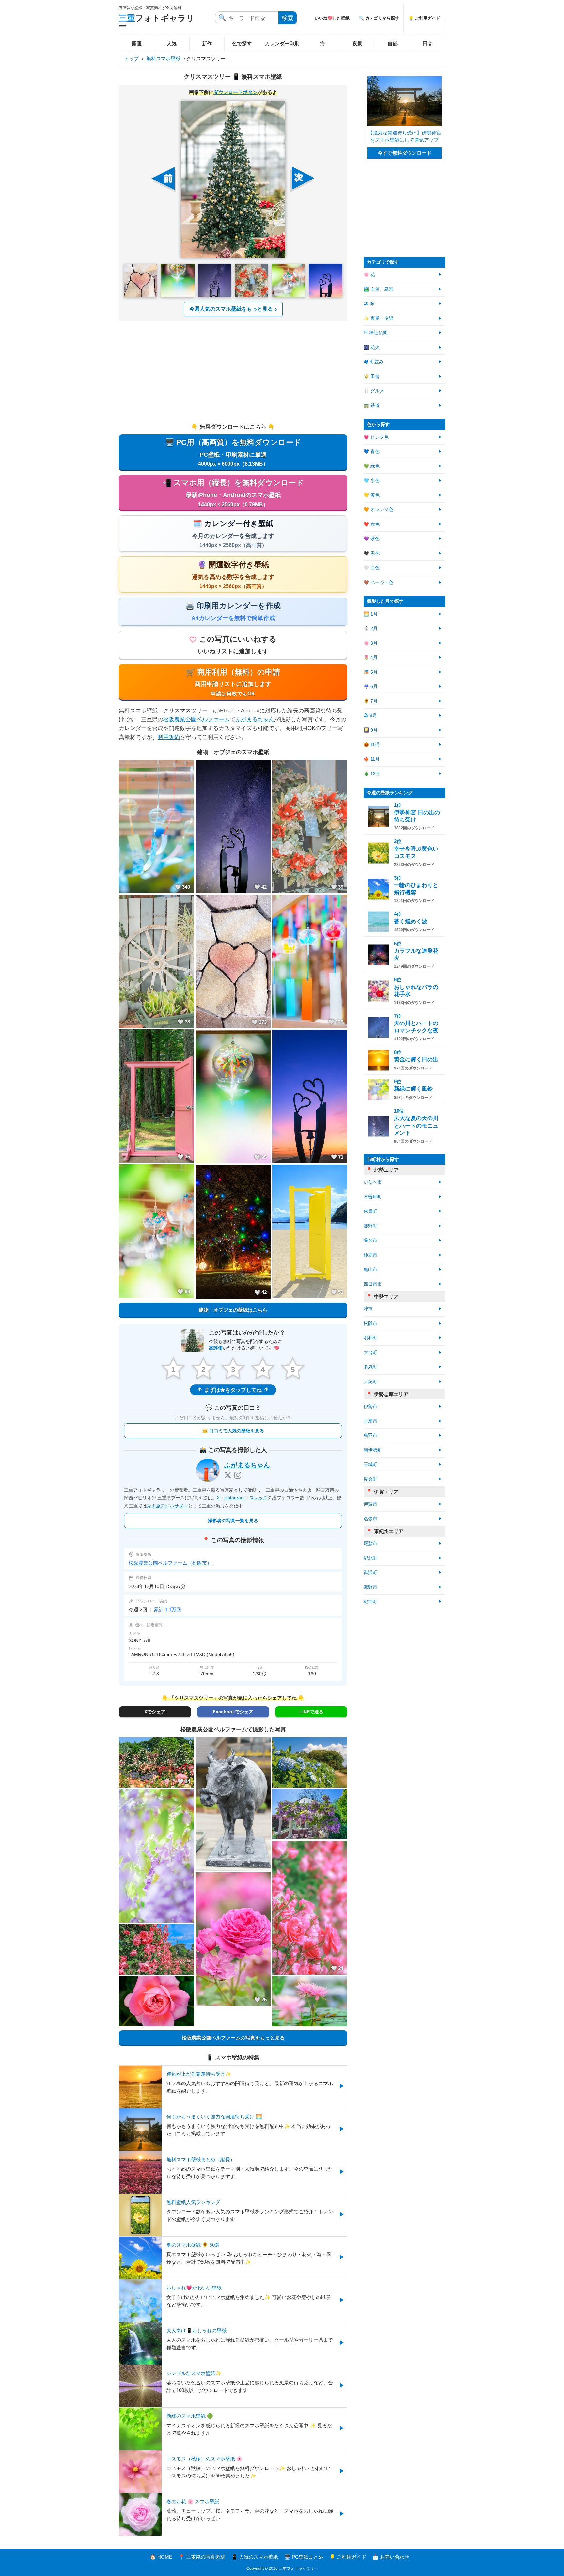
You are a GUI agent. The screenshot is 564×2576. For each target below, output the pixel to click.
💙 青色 (372, 452)
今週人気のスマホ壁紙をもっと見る (231, 309)
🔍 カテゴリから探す (379, 18)
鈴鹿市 (370, 1255)
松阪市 (370, 1324)
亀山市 (370, 1269)
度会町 (370, 1479)
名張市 (370, 1519)
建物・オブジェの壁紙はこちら (233, 1310)
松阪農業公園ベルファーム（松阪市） (170, 1563)
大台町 (370, 1353)
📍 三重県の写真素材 (202, 2557)
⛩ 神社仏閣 (376, 333)
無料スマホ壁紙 (163, 59)
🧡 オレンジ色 (378, 510)
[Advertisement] (233, 372)
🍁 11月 (372, 759)
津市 (368, 1309)
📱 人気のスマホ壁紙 (255, 2557)
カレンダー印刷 (282, 44)
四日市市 (373, 1284)
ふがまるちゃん (255, 719)
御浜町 (370, 1573)
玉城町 (370, 1465)
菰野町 (370, 1226)
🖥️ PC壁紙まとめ (304, 2557)
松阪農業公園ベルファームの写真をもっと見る (233, 2038)
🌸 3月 (371, 643)
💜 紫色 (372, 539)
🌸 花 (369, 275)
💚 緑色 (372, 466)
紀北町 (370, 1558)
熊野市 (370, 1587)
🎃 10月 (372, 745)
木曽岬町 (373, 1197)
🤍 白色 (372, 568)
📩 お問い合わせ (391, 2557)
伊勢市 (370, 1406)
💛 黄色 (372, 495)
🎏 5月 (371, 672)
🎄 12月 (372, 774)
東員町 (370, 1211)
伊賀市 (370, 1504)
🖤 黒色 (372, 553)
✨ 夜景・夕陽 (378, 318)
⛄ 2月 (371, 628)
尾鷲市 (370, 1544)
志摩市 (370, 1421)
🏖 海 (369, 304)
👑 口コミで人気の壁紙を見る (233, 1431)
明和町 (370, 1338)
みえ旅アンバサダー (167, 1506)
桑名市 (370, 1240)
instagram (235, 1498)
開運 (137, 44)
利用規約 (169, 737)
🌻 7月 (371, 701)
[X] (228, 1475)
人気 (172, 44)
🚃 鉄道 (372, 406)
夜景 (357, 44)
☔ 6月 (371, 687)
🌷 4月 (371, 657)
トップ (131, 59)
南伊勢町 (373, 1450)
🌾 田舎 (372, 376)
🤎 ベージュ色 (378, 582)
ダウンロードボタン (235, 92)
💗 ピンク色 (376, 437)
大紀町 (370, 1382)
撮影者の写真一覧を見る (233, 1521)
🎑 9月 (371, 730)
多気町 (370, 1367)
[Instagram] (238, 1475)
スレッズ (258, 1498)
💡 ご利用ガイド (424, 18)
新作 (207, 44)
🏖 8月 (370, 716)
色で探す (242, 44)
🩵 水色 (372, 481)
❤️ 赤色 (372, 524)
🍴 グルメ (374, 391)
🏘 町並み (374, 362)
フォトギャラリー (157, 22)
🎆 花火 (372, 347)
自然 (393, 44)
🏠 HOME (161, 2557)
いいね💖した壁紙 (332, 18)
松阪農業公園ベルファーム (196, 719)
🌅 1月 (371, 614)
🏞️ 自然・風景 (378, 289)
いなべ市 (373, 1182)
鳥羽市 (370, 1436)
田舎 (428, 44)
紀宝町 (370, 1602)
